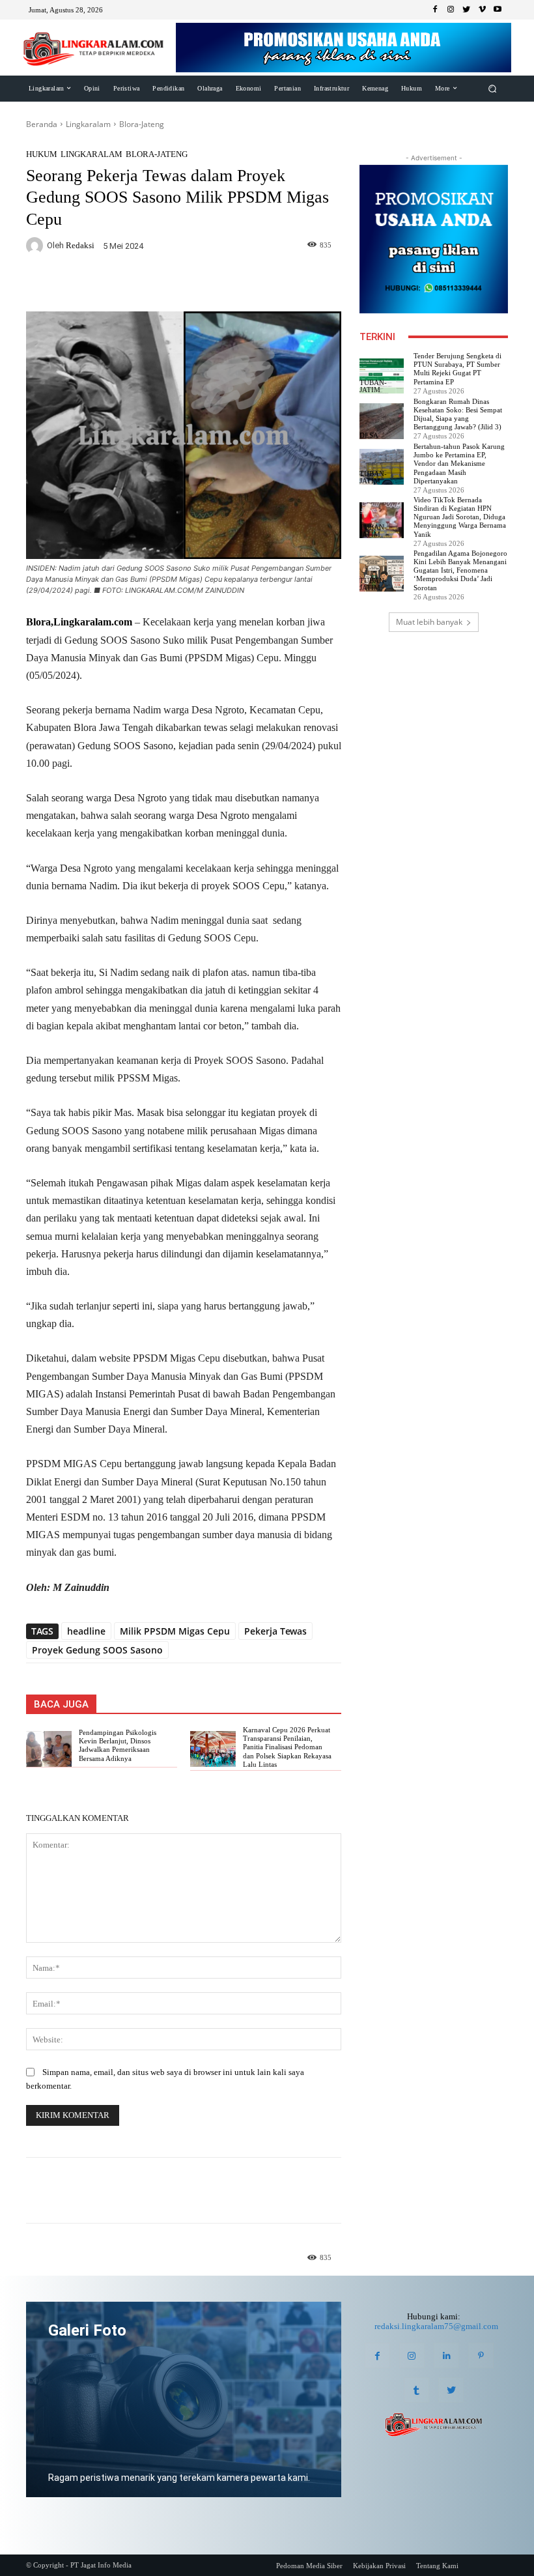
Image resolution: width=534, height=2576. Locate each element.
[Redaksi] (36, 246)
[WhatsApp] (184, 284)
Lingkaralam (88, 124)
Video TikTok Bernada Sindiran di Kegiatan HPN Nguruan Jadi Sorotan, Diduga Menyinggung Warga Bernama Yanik (460, 517)
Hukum (42, 154)
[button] (493, 88)
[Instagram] (451, 10)
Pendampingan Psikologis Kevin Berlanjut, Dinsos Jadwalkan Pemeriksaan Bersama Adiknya (118, 1745)
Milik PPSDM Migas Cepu (175, 1631)
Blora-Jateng (142, 124)
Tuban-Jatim (373, 386)
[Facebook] (435, 10)
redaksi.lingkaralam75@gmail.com (436, 2326)
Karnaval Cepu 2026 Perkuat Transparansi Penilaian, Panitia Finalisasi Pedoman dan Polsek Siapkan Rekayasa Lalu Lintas (287, 1747)
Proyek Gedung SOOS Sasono (97, 1650)
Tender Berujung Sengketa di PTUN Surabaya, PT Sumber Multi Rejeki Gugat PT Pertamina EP (457, 369)
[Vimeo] (482, 10)
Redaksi (80, 245)
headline (86, 1631)
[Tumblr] (416, 2390)
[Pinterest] (481, 2355)
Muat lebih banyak (429, 622)
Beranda (42, 124)
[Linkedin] (446, 2355)
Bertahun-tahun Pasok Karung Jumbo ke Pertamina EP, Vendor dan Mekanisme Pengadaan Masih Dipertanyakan (459, 464)
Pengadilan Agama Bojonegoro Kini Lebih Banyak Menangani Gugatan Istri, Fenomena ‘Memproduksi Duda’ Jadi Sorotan (460, 570)
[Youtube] (498, 10)
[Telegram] (214, 284)
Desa (369, 436)
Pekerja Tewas (275, 1631)
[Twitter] (466, 10)
